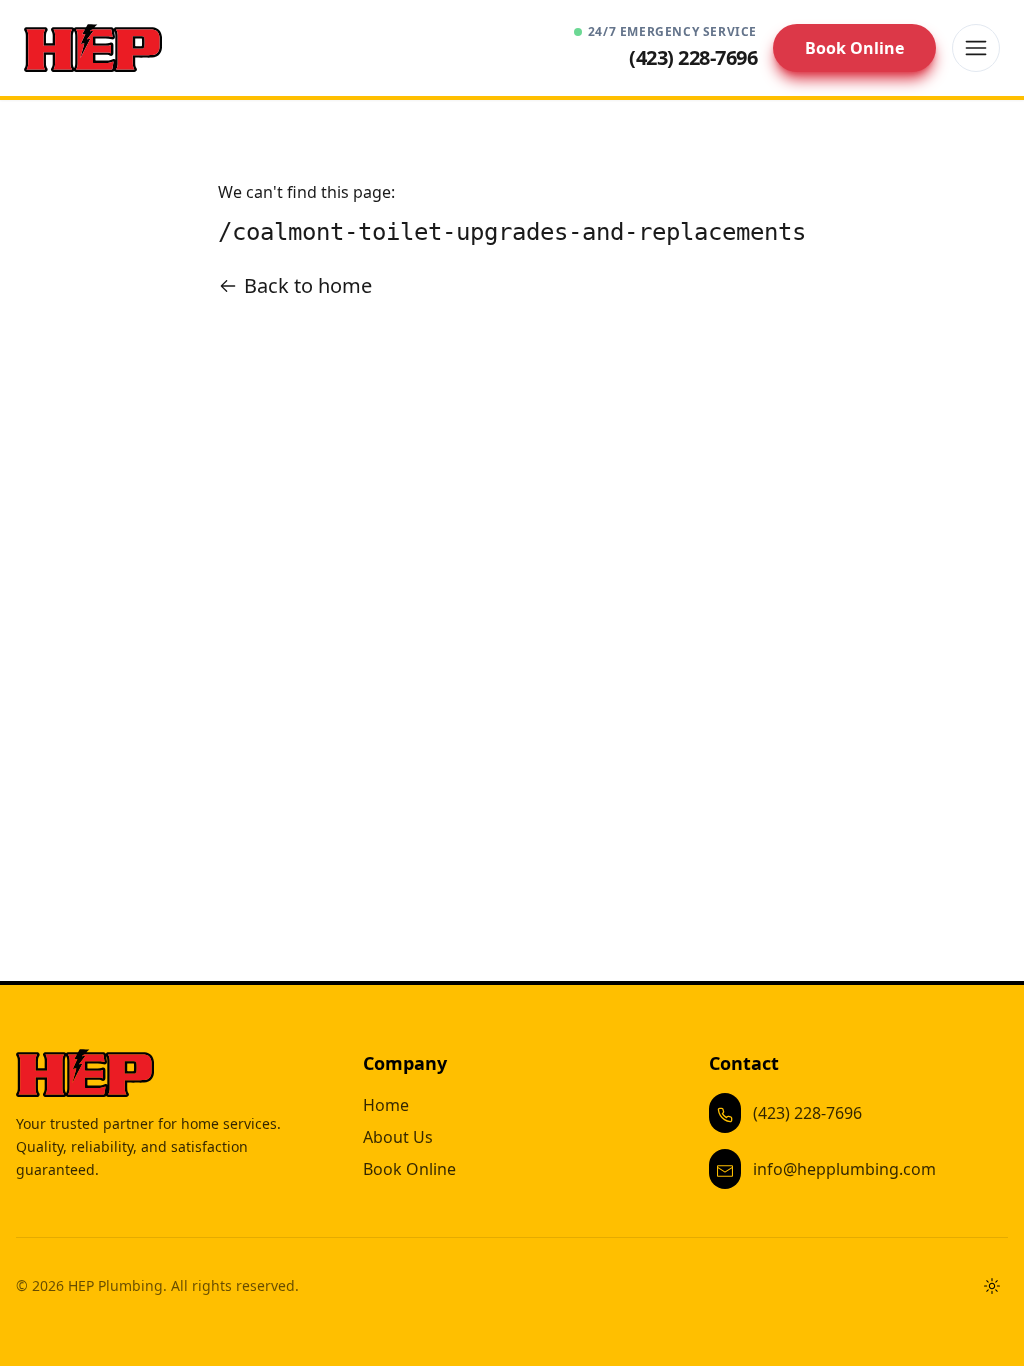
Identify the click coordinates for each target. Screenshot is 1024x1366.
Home (386, 1105)
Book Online (854, 48)
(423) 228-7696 (807, 1113)
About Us (398, 1137)
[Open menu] (976, 48)
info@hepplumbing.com (844, 1169)
